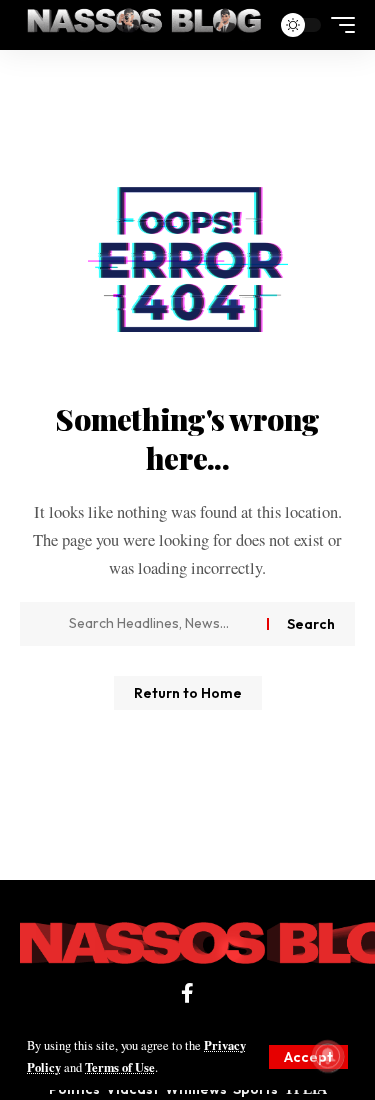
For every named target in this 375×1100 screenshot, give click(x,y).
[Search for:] (160, 624)
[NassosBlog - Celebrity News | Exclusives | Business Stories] (145, 25)
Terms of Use (120, 1067)
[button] (308, 1057)
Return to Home (188, 693)
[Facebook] (187, 993)
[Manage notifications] (328, 1056)
